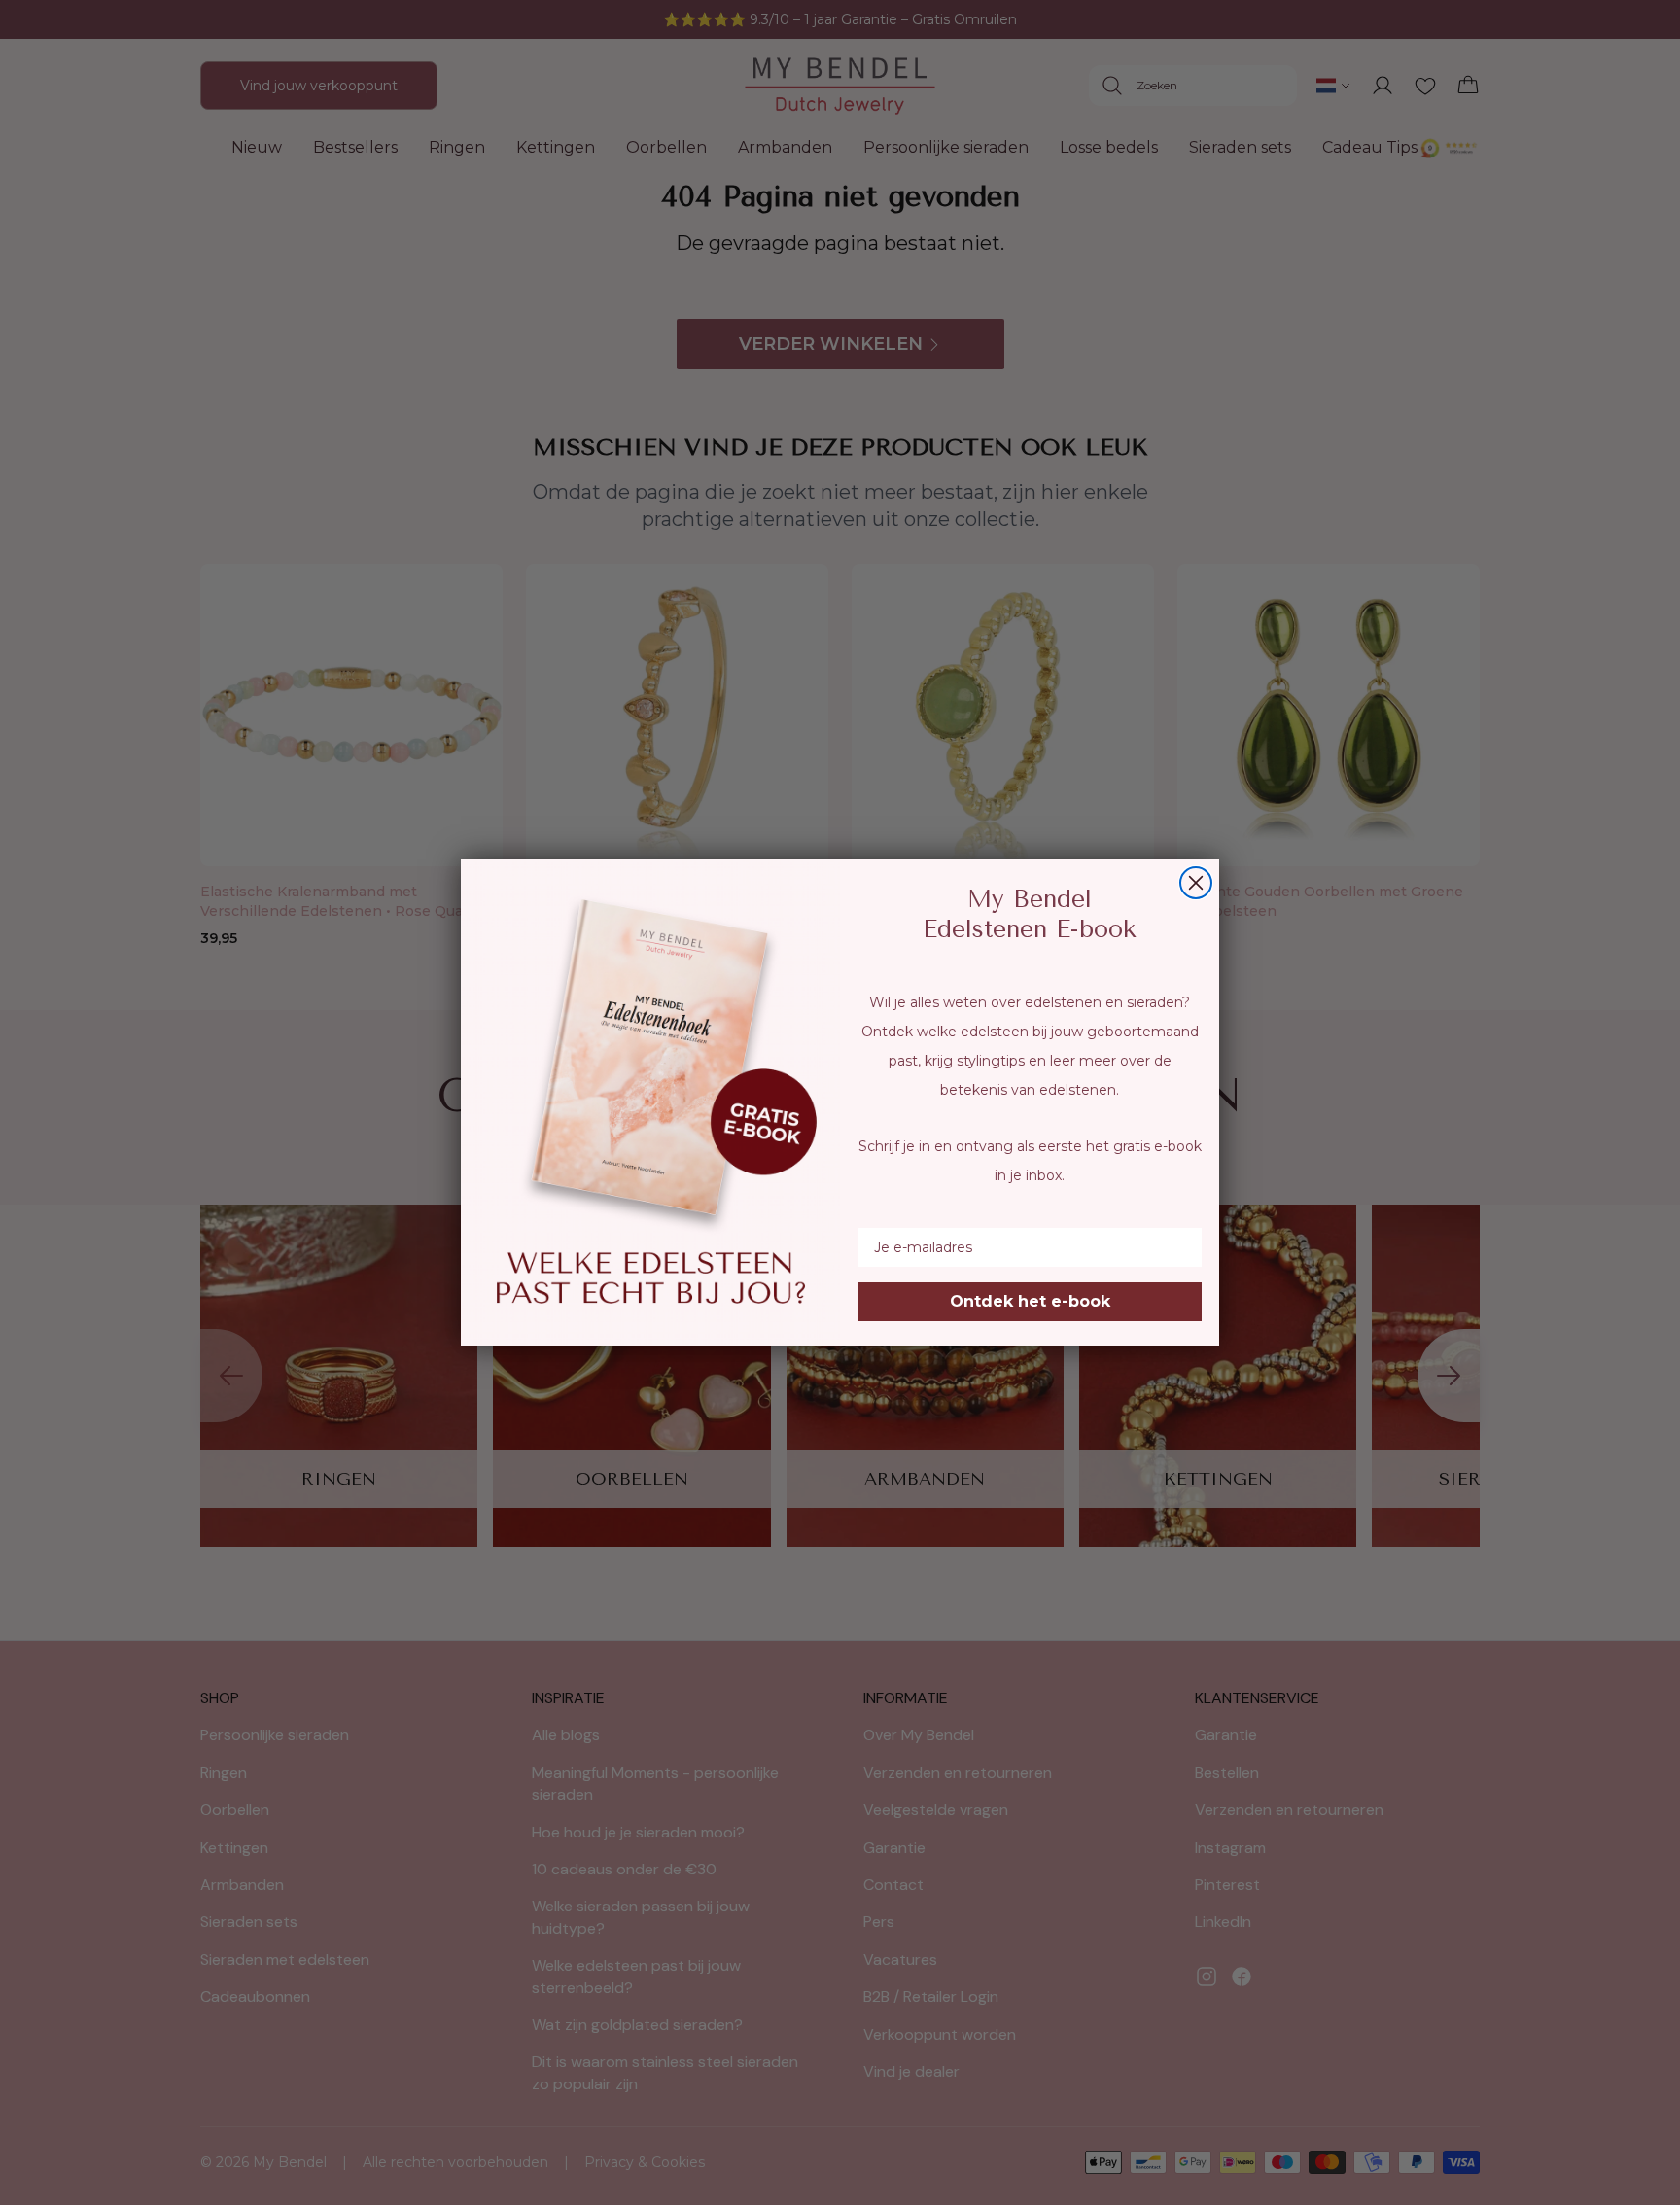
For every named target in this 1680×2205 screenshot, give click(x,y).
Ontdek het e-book (1030, 1301)
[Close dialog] (1196, 883)
